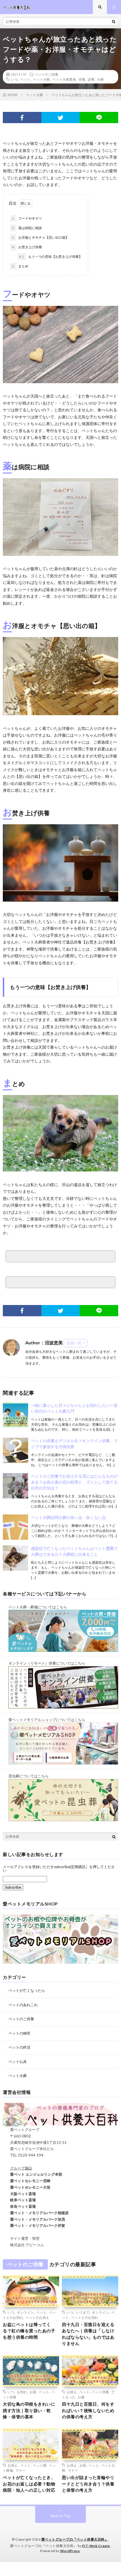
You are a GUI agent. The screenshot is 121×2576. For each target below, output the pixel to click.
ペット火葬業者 (64, 79)
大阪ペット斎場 (19, 2194)
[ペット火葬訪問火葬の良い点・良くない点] (15, 1527)
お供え (72, 2392)
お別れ (22, 2392)
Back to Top (61, 2516)
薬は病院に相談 (27, 228)
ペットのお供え (37, 2317)
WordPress (70, 2551)
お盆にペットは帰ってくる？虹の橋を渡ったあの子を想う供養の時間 (29, 2331)
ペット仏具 (18, 2062)
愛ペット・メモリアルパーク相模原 (36, 2213)
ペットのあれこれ (23, 2005)
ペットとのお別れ (85, 2317)
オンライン (25, 2312)
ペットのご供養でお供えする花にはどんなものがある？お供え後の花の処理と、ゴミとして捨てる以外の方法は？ (74, 1482)
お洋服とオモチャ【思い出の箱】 (40, 237)
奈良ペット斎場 (19, 2206)
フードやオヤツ (27, 218)
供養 (82, 79)
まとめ (20, 266)
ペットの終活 (19, 2047)
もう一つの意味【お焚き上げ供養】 (51, 257)
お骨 (33, 2392)
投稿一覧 (74, 1343)
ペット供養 (100, 2392)
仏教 (81, 2397)
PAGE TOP (112, 2492)
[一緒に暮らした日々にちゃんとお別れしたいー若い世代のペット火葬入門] (15, 1415)
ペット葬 (40, 2465)
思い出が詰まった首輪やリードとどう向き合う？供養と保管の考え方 (88, 2484)
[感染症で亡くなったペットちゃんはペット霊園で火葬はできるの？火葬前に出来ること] (15, 1558)
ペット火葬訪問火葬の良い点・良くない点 (68, 1517)
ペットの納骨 (19, 2033)
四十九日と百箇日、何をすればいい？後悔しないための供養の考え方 (88, 2410)
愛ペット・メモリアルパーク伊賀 (34, 2225)
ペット (25, 79)
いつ (14, 79)
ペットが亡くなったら (27, 1990)
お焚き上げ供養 (27, 247)
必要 (91, 79)
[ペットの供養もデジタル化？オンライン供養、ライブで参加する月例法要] (15, 1450)
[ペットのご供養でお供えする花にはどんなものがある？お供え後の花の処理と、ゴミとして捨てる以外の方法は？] (15, 1486)
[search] (114, 21)
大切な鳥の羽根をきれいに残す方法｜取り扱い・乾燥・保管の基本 (29, 2410)
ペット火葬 (41, 79)
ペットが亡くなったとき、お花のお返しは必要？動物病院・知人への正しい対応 (29, 2484)
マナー (21, 2470)
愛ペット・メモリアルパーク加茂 (34, 2219)
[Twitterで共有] (61, 118)
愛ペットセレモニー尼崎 (27, 2181)
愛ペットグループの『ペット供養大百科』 (75, 2539)
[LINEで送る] (99, 118)
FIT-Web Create (96, 2546)
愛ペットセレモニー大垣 (27, 2187)
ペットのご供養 (46, 74)
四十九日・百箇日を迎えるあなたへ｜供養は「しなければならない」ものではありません (88, 2334)
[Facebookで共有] (22, 118)
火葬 (100, 79)
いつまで (83, 2312)
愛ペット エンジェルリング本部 (33, 2174)
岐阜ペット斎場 (19, 2200)
